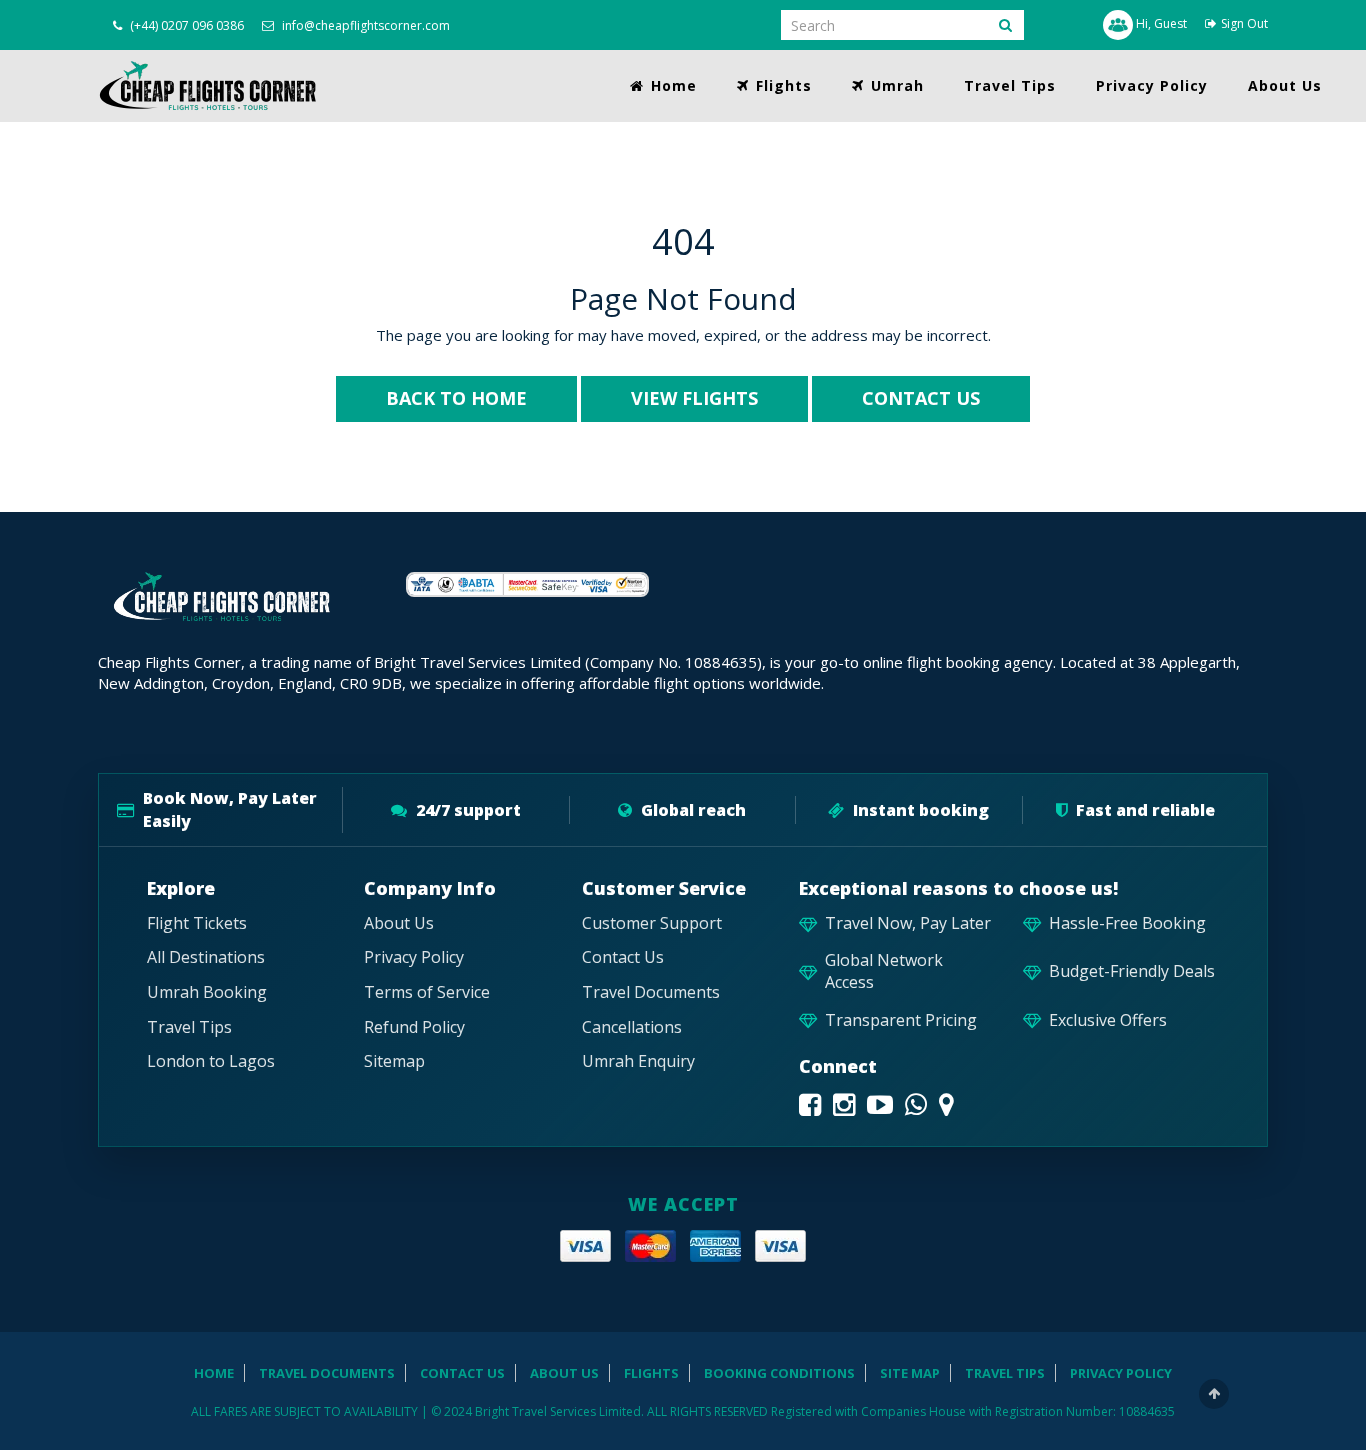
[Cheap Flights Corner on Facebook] (810, 1104)
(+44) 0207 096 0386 (185, 25)
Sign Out (1244, 23)
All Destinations (206, 957)
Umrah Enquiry (638, 1061)
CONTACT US (921, 398)
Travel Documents (651, 992)
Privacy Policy (1152, 85)
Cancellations (632, 1027)
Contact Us (623, 957)
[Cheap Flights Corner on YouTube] (880, 1104)
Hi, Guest (1160, 23)
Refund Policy (414, 1027)
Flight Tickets (197, 923)
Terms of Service (427, 992)
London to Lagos (211, 1061)
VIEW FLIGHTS (694, 398)
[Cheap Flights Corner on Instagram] (844, 1104)
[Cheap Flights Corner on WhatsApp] (916, 1104)
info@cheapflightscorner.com (364, 25)
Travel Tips (1010, 85)
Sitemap (394, 1061)
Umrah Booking (207, 992)
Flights (781, 85)
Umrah (895, 85)
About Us (1285, 85)
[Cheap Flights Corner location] (946, 1104)
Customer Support (652, 923)
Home (671, 85)
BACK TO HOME (456, 398)
